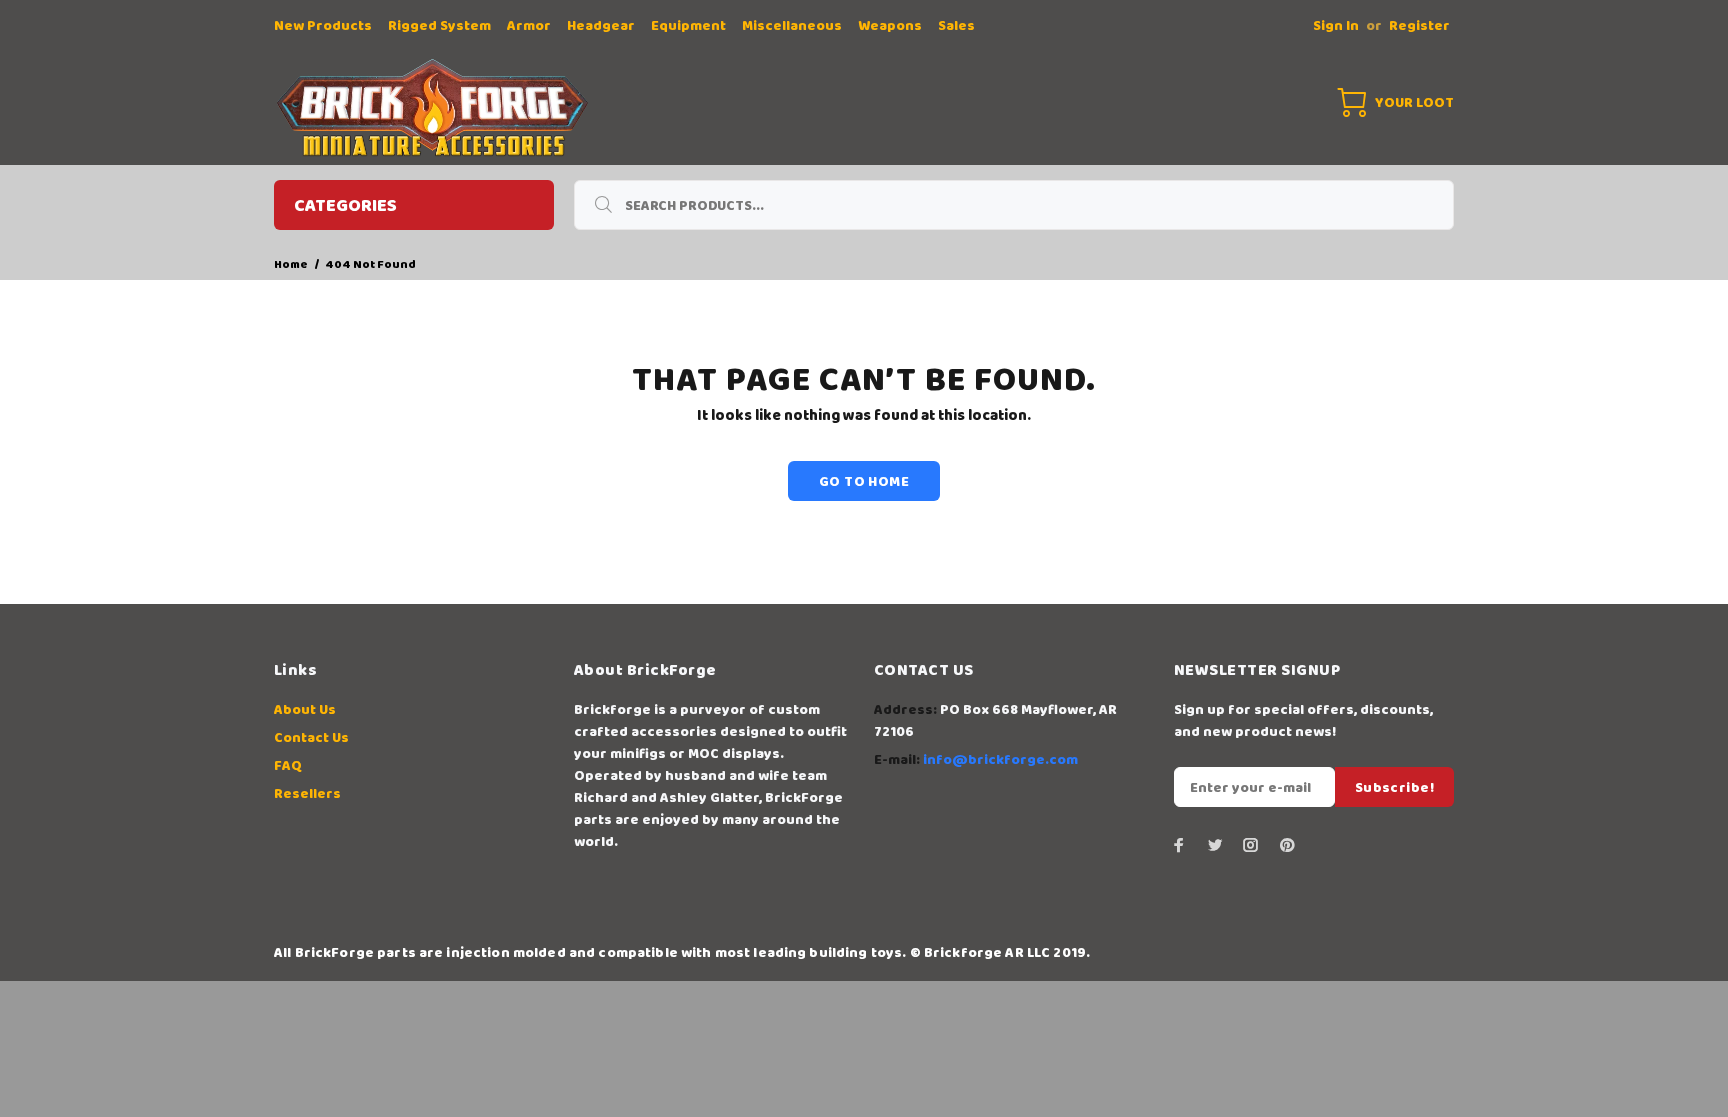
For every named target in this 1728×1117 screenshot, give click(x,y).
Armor (529, 26)
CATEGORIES (345, 206)
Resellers (307, 794)
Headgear (601, 26)
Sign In (1336, 26)
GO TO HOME (864, 482)
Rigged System (439, 26)
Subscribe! (1394, 788)
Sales (956, 26)
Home (291, 264)
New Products (323, 26)
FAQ (288, 766)
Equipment (688, 26)
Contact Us (311, 738)
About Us (305, 710)
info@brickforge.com (1000, 760)
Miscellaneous (792, 26)
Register (1419, 26)
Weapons (890, 26)
